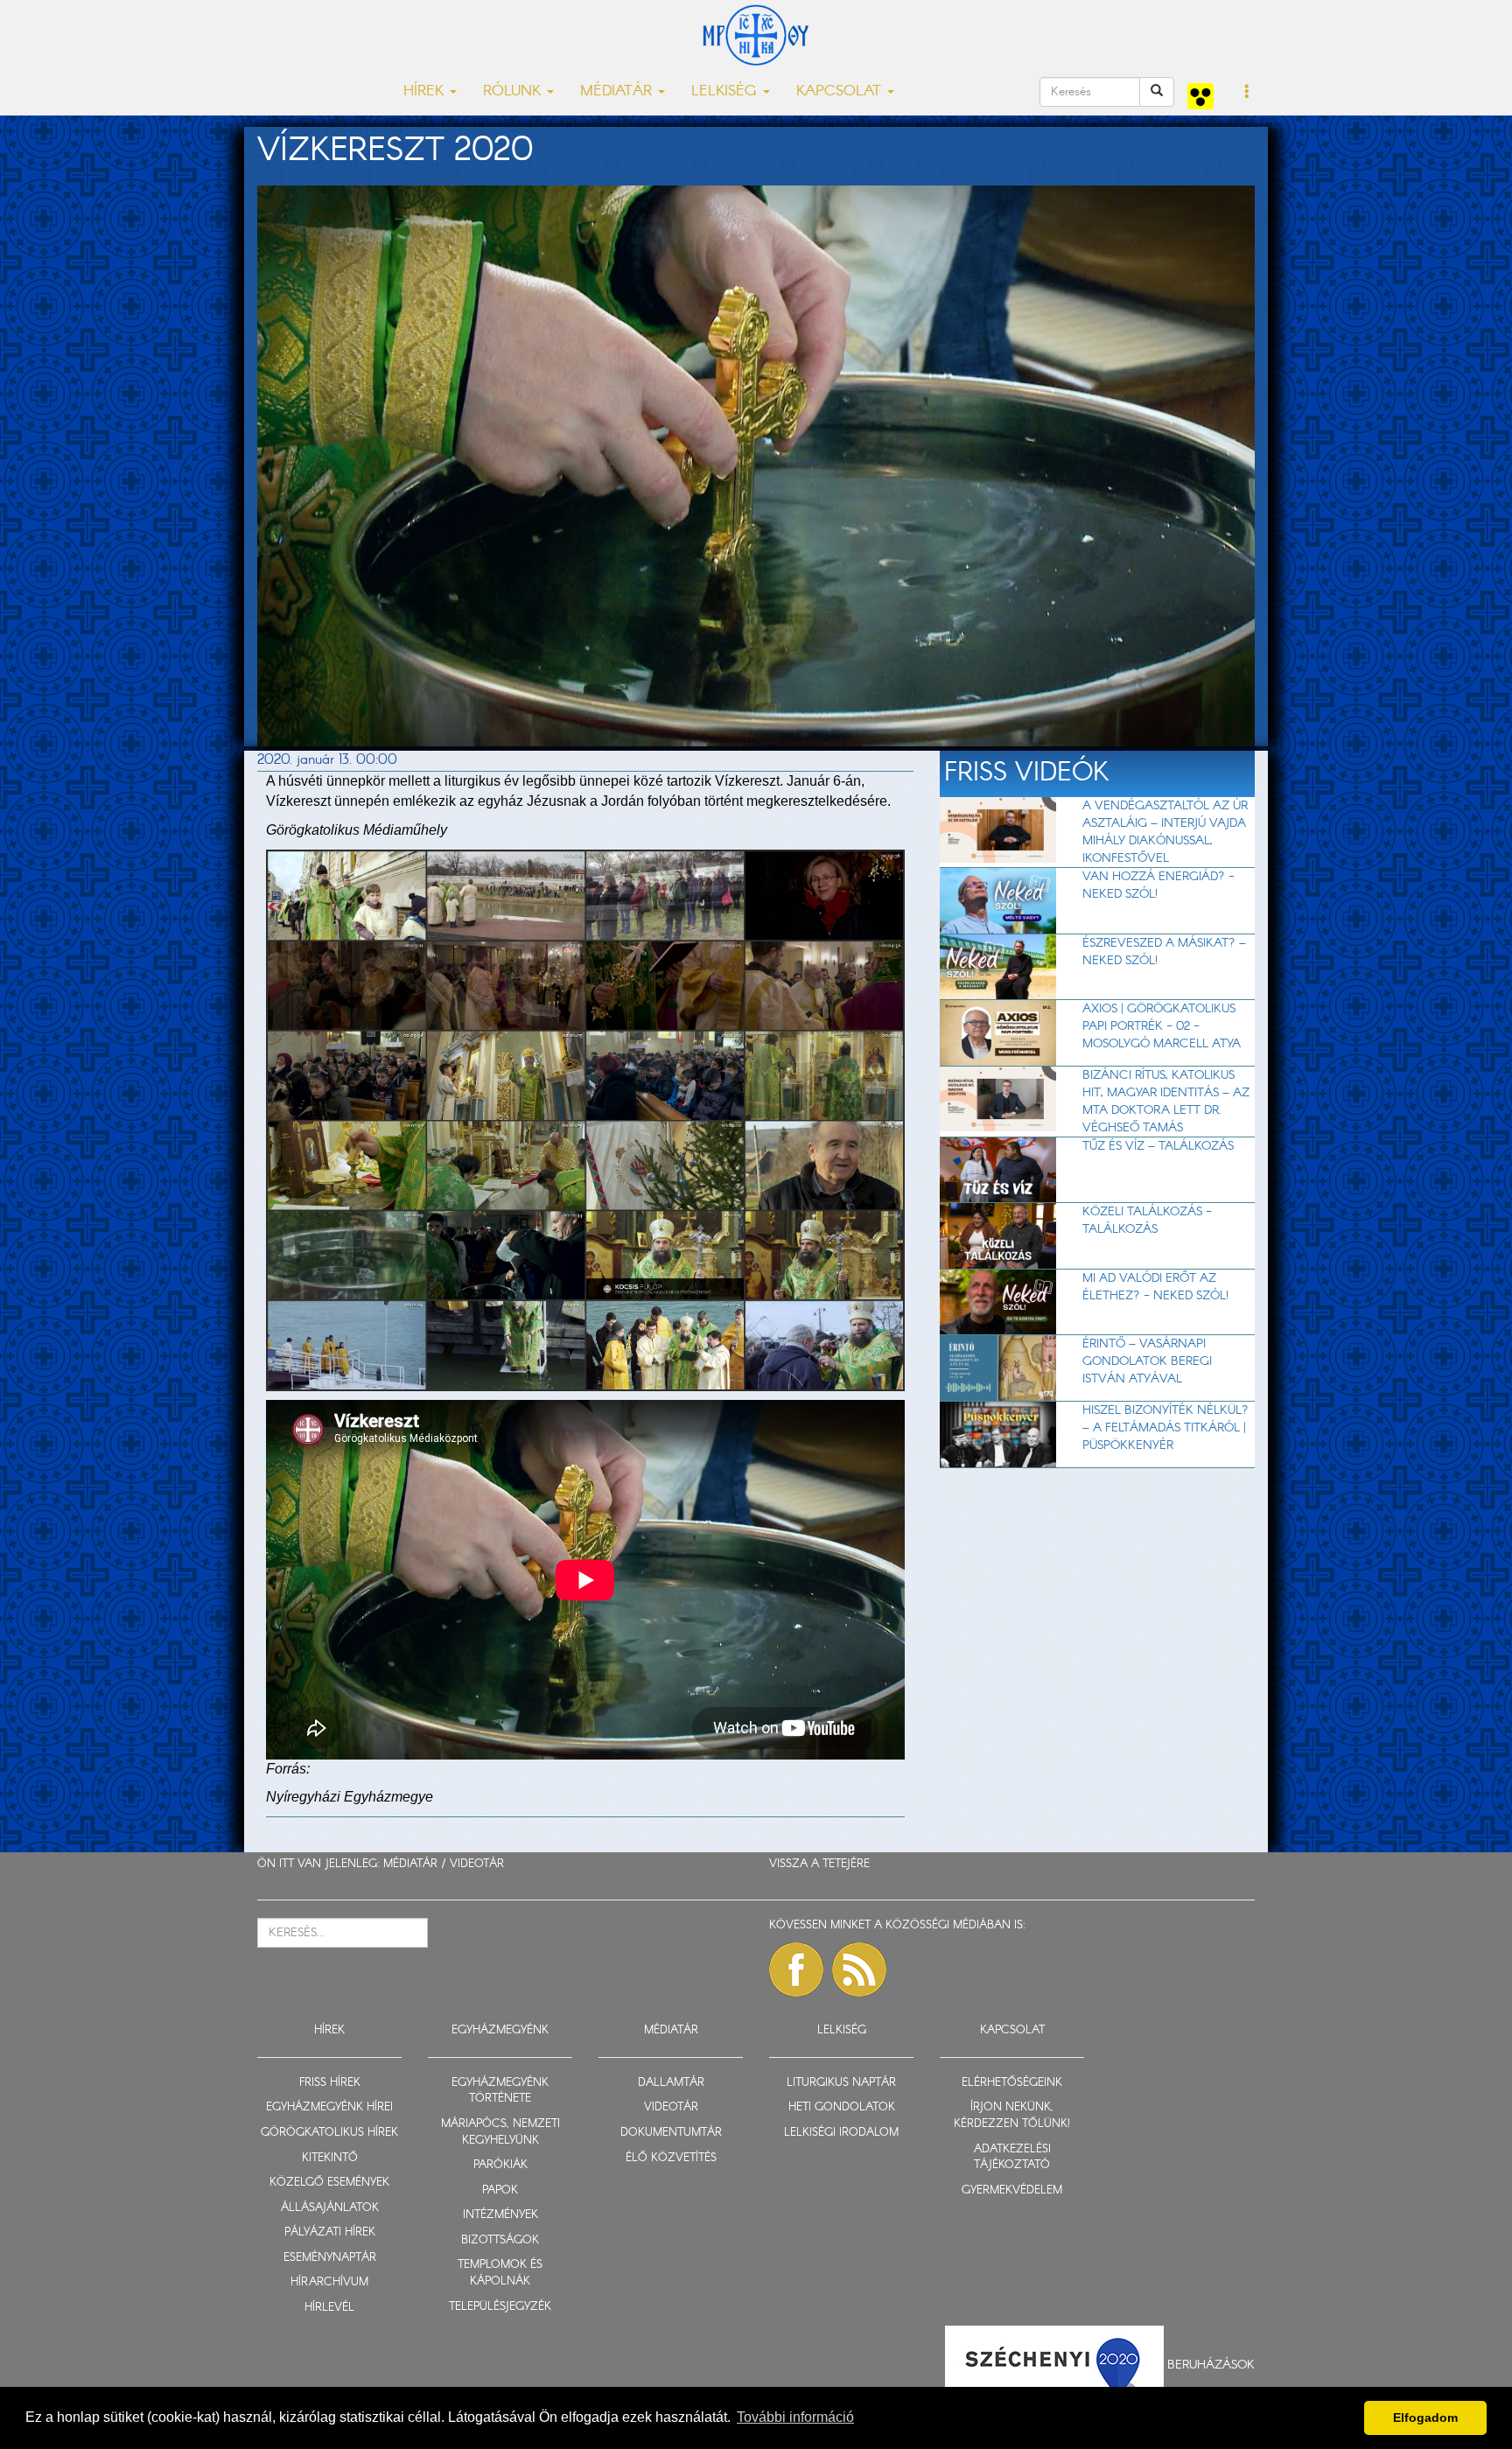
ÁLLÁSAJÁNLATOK (330, 2208)
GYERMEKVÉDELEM (1012, 2190)
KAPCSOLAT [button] (841, 91)
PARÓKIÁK (500, 2165)
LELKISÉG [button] (726, 91)
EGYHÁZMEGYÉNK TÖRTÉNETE (500, 2091)
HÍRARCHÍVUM (329, 2282)
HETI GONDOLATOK (842, 2107)
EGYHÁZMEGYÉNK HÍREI (329, 2107)
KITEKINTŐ (330, 2158)
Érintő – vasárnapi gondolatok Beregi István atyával (1147, 1361)
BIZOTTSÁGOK (500, 2240)
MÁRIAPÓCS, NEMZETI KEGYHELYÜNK (500, 2132)
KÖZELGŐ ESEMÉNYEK (329, 2183)
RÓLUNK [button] (514, 91)
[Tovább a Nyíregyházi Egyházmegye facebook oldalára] (796, 1970)
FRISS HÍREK (330, 2083)
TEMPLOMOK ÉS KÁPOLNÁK (500, 2273)
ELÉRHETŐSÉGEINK (1012, 2083)
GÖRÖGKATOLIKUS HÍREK (329, 2133)
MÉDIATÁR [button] (618, 91)
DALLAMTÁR (671, 2083)
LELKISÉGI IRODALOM (841, 2133)
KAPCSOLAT (1012, 2030)
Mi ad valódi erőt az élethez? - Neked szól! (1155, 1287)
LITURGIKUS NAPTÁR (841, 2083)
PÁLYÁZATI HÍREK (330, 2232)
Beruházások (1211, 2364)
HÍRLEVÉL (329, 2308)
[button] (1247, 93)
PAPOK (500, 2190)
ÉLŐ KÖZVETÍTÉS (671, 2158)
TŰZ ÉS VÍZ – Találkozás (1158, 1146)
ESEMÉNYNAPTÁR (330, 2258)
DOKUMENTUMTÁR (671, 2133)
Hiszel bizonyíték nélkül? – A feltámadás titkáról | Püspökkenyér (1165, 1428)
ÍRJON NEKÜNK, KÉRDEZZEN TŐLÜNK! (1012, 2116)
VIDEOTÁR (477, 1864)
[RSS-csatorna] (859, 1970)
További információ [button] (795, 2417)
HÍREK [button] (426, 91)
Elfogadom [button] (1425, 2418)
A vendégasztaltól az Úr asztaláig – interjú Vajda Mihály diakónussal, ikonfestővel (1165, 832)
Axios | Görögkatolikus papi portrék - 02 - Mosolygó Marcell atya (1162, 1026)
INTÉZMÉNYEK (500, 2215)
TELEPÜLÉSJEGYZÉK (500, 2307)
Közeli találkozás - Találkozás (1147, 1221)
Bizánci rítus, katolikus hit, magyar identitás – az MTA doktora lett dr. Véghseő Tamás (1166, 1102)
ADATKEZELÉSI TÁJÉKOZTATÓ (1012, 2158)
